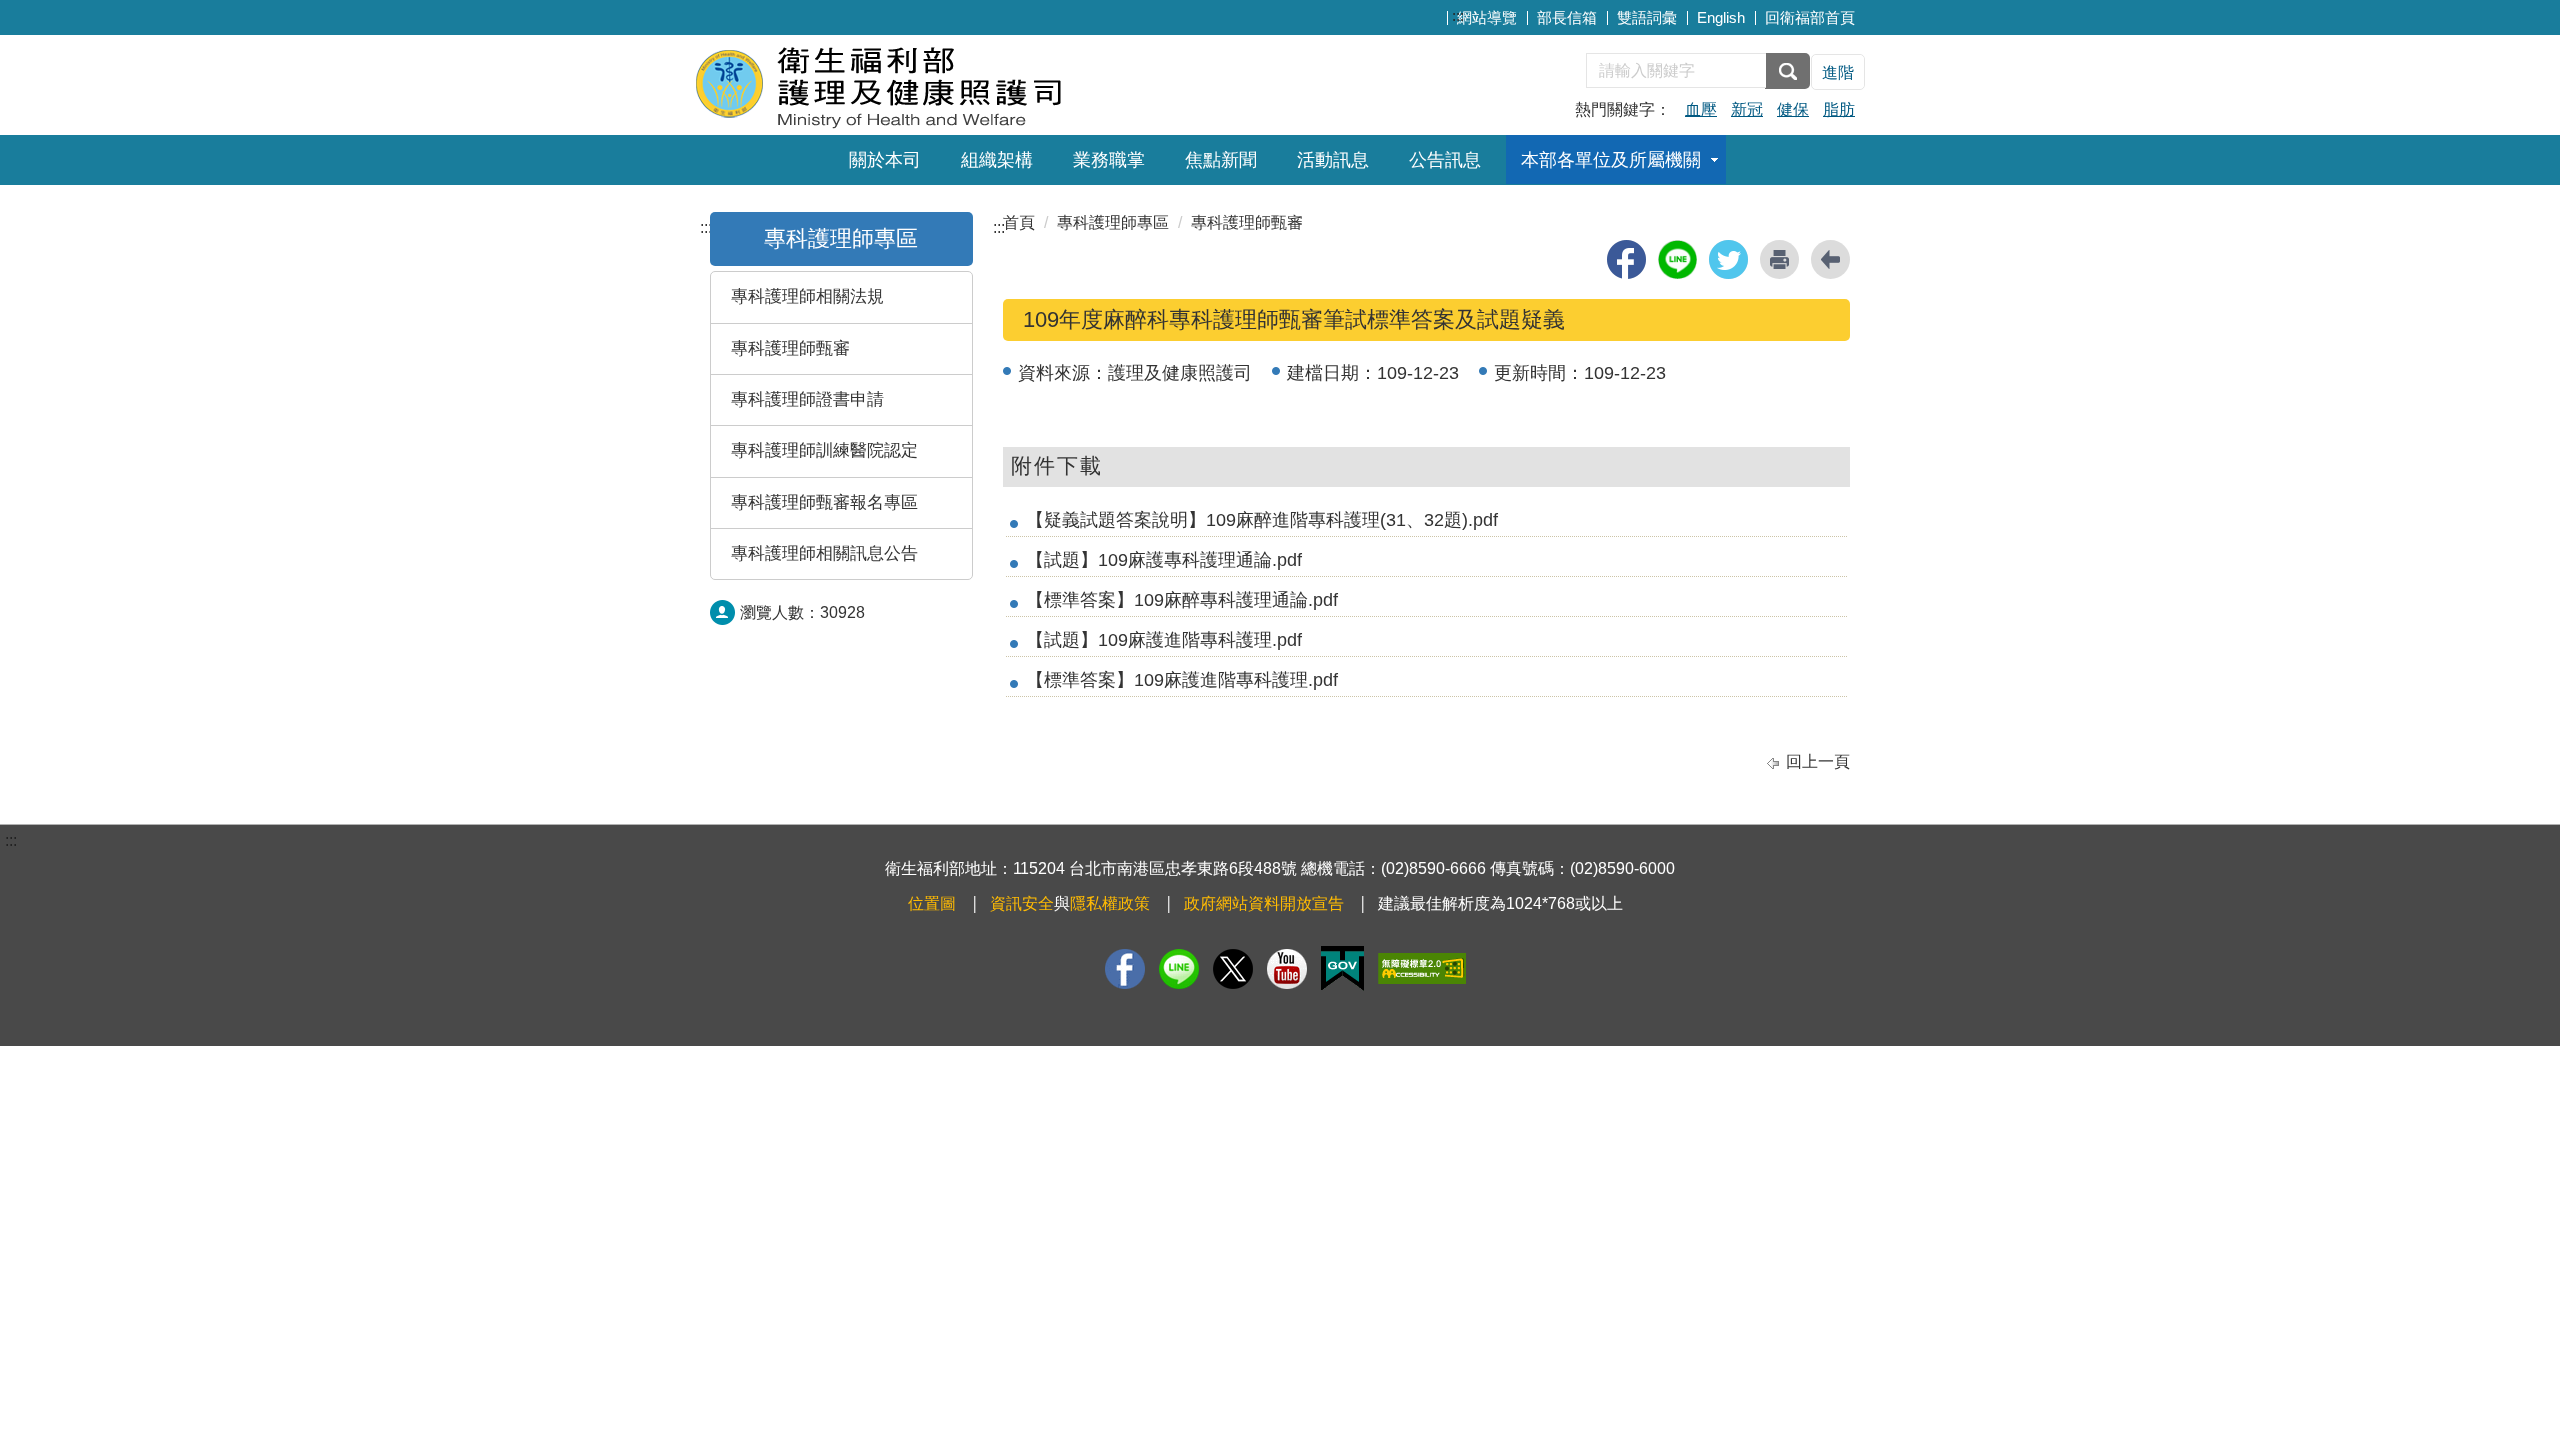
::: (1458, 15)
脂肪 (1839, 109)
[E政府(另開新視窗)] (1342, 968)
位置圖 (932, 903)
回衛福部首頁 (1810, 17)
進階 (1838, 72)
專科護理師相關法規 (807, 296)
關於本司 (885, 160)
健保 (1793, 109)
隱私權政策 (1110, 903)
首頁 (1019, 222)
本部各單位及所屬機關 (1611, 160)
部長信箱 (1567, 17)
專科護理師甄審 (790, 348)
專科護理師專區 (841, 238)
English (1721, 17)
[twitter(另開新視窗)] (1728, 259)
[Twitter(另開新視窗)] (1233, 969)
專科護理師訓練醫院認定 (824, 450)
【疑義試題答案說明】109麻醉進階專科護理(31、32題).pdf (1262, 520)
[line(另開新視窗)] (1677, 259)
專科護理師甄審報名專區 (824, 502)
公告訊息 (1445, 160)
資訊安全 (1022, 903)
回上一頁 (1818, 761)
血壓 (1701, 109)
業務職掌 (1109, 160)
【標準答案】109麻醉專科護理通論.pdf (1182, 600)
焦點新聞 (1221, 160)
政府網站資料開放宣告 (1264, 903)
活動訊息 (1333, 160)
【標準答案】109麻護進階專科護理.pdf (1182, 680)
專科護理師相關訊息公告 (824, 553)
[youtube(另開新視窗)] (1287, 969)
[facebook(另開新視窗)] (1626, 259)
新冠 (1747, 109)
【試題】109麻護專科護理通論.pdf (1164, 560)
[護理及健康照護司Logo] (937, 82)
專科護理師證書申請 (807, 399)
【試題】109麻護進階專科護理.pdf (1164, 640)
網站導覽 (1487, 17)
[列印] (1779, 259)
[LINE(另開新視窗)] (1179, 969)
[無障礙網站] (1422, 968)
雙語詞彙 (1647, 17)
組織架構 (997, 160)
